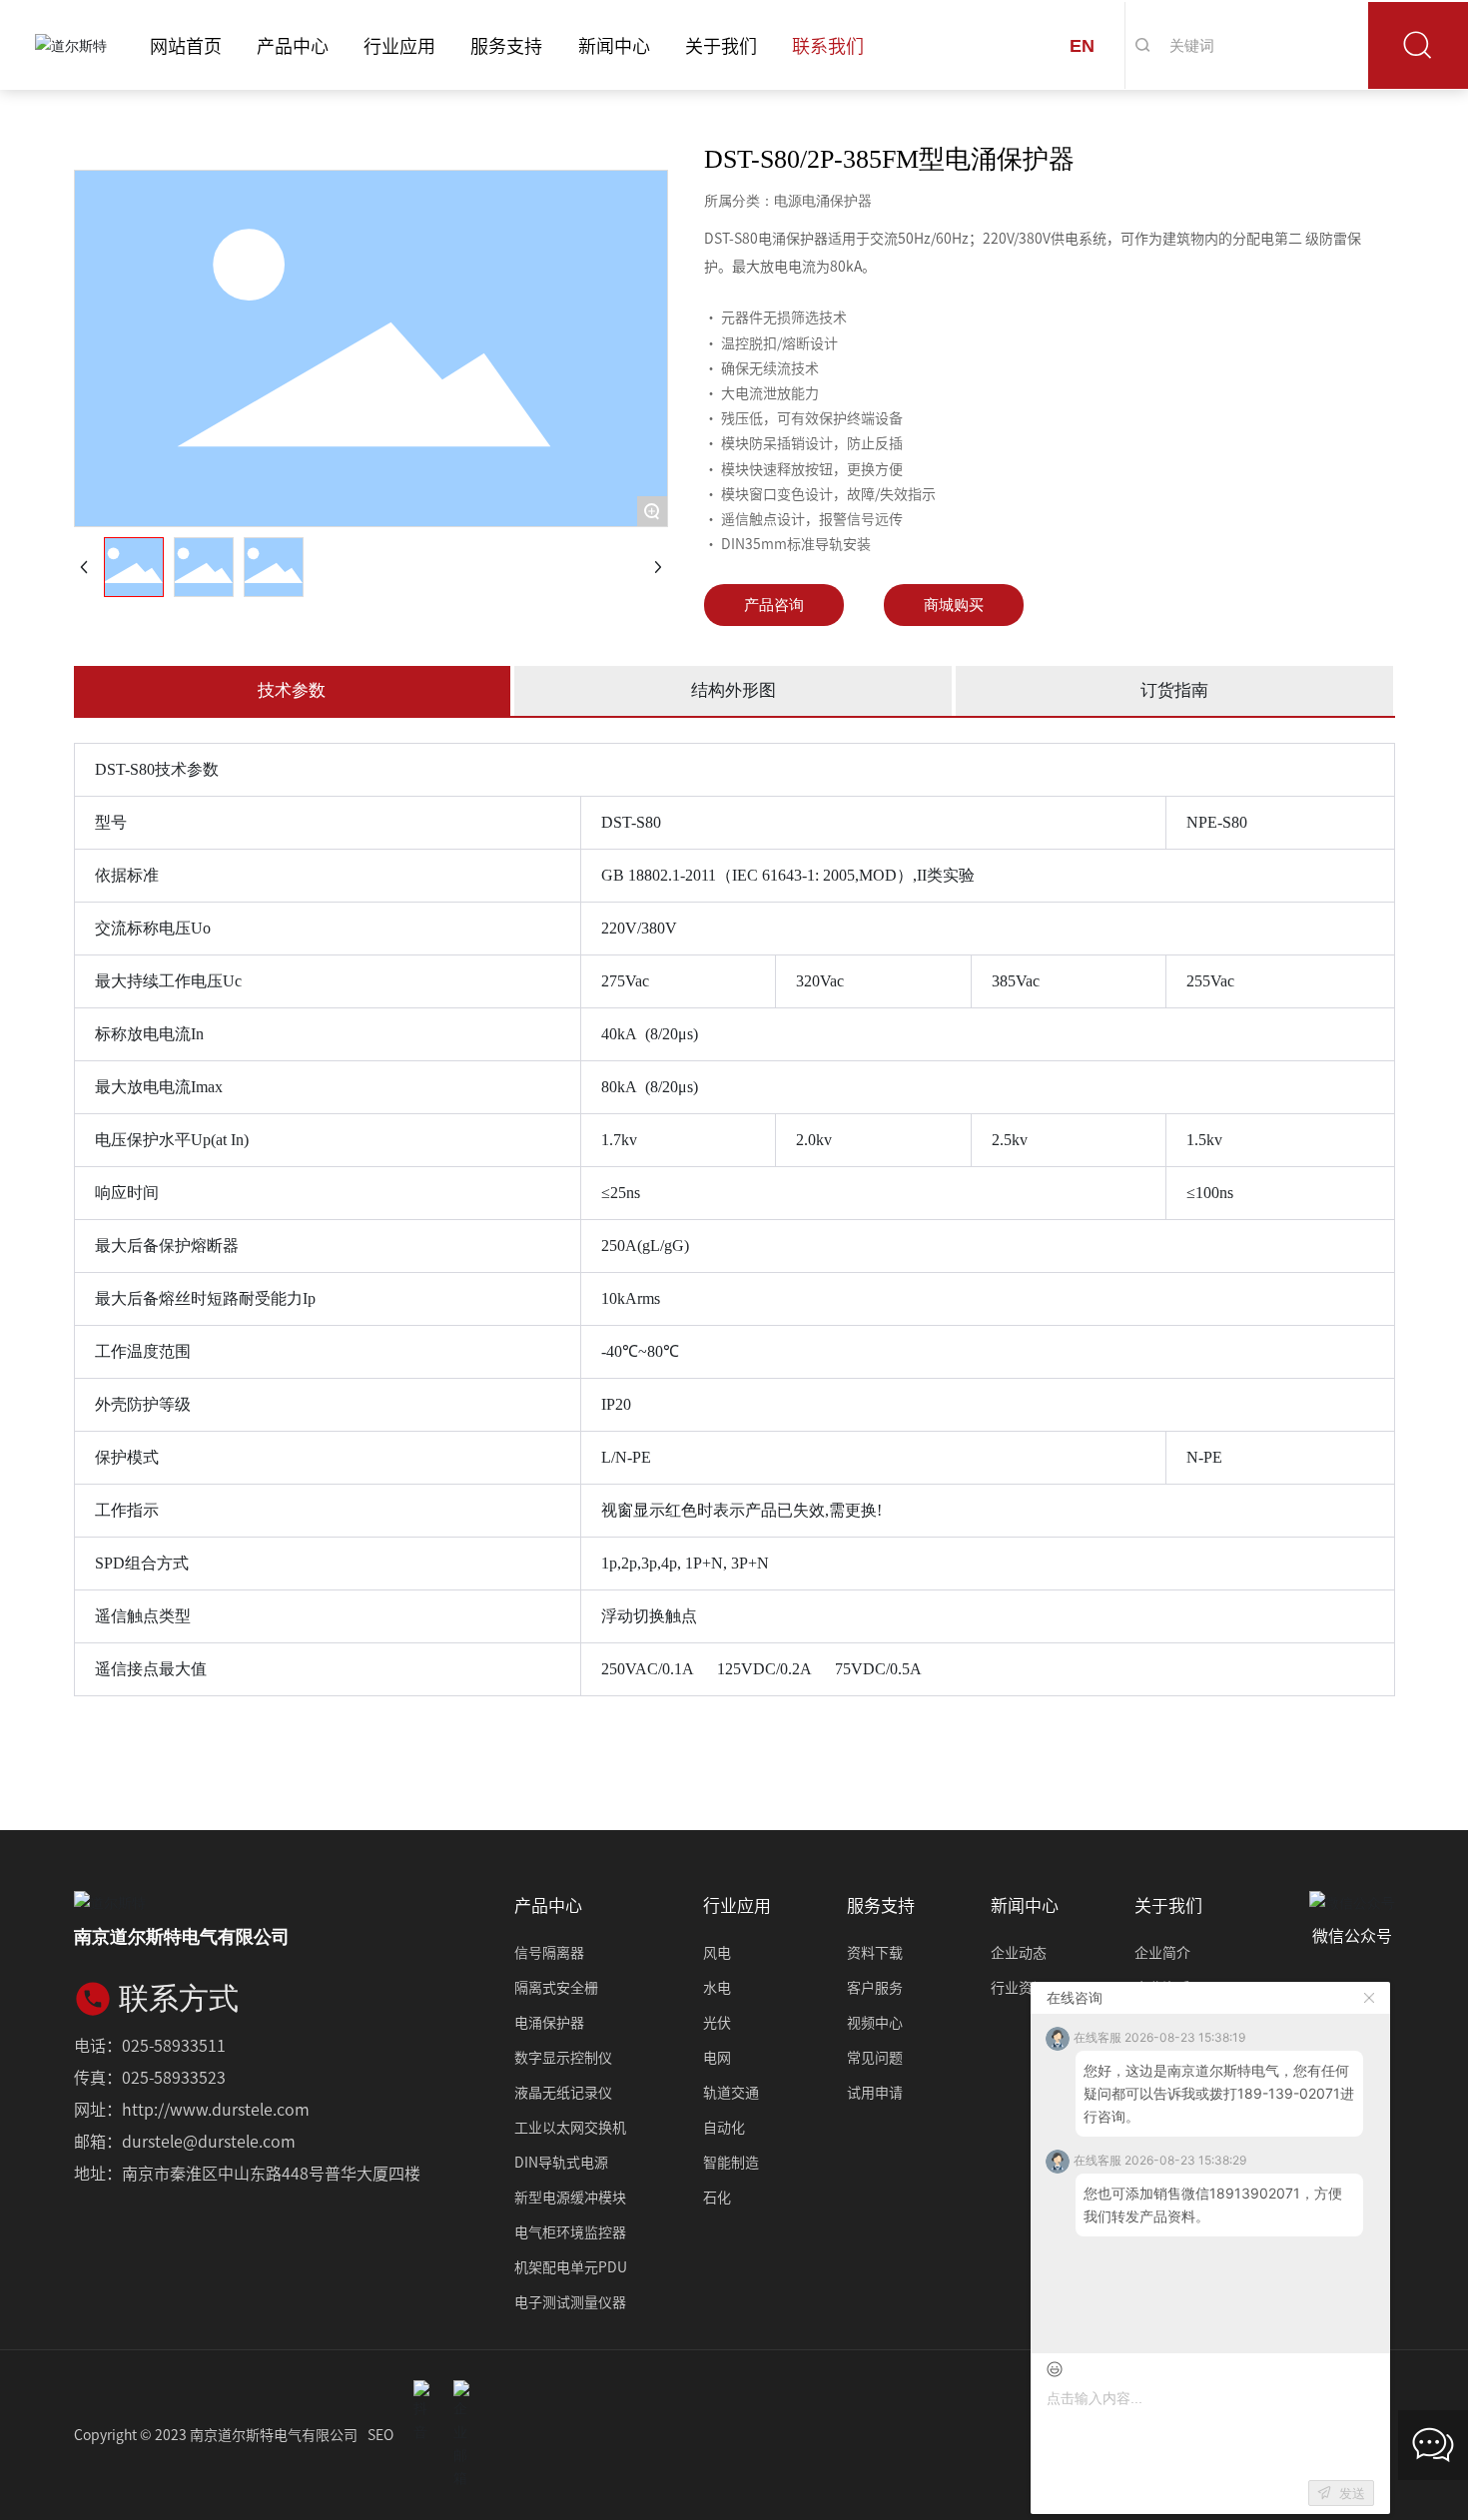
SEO (380, 2434)
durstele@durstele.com (209, 2141)
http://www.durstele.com (216, 2109)
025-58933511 (174, 2045)
